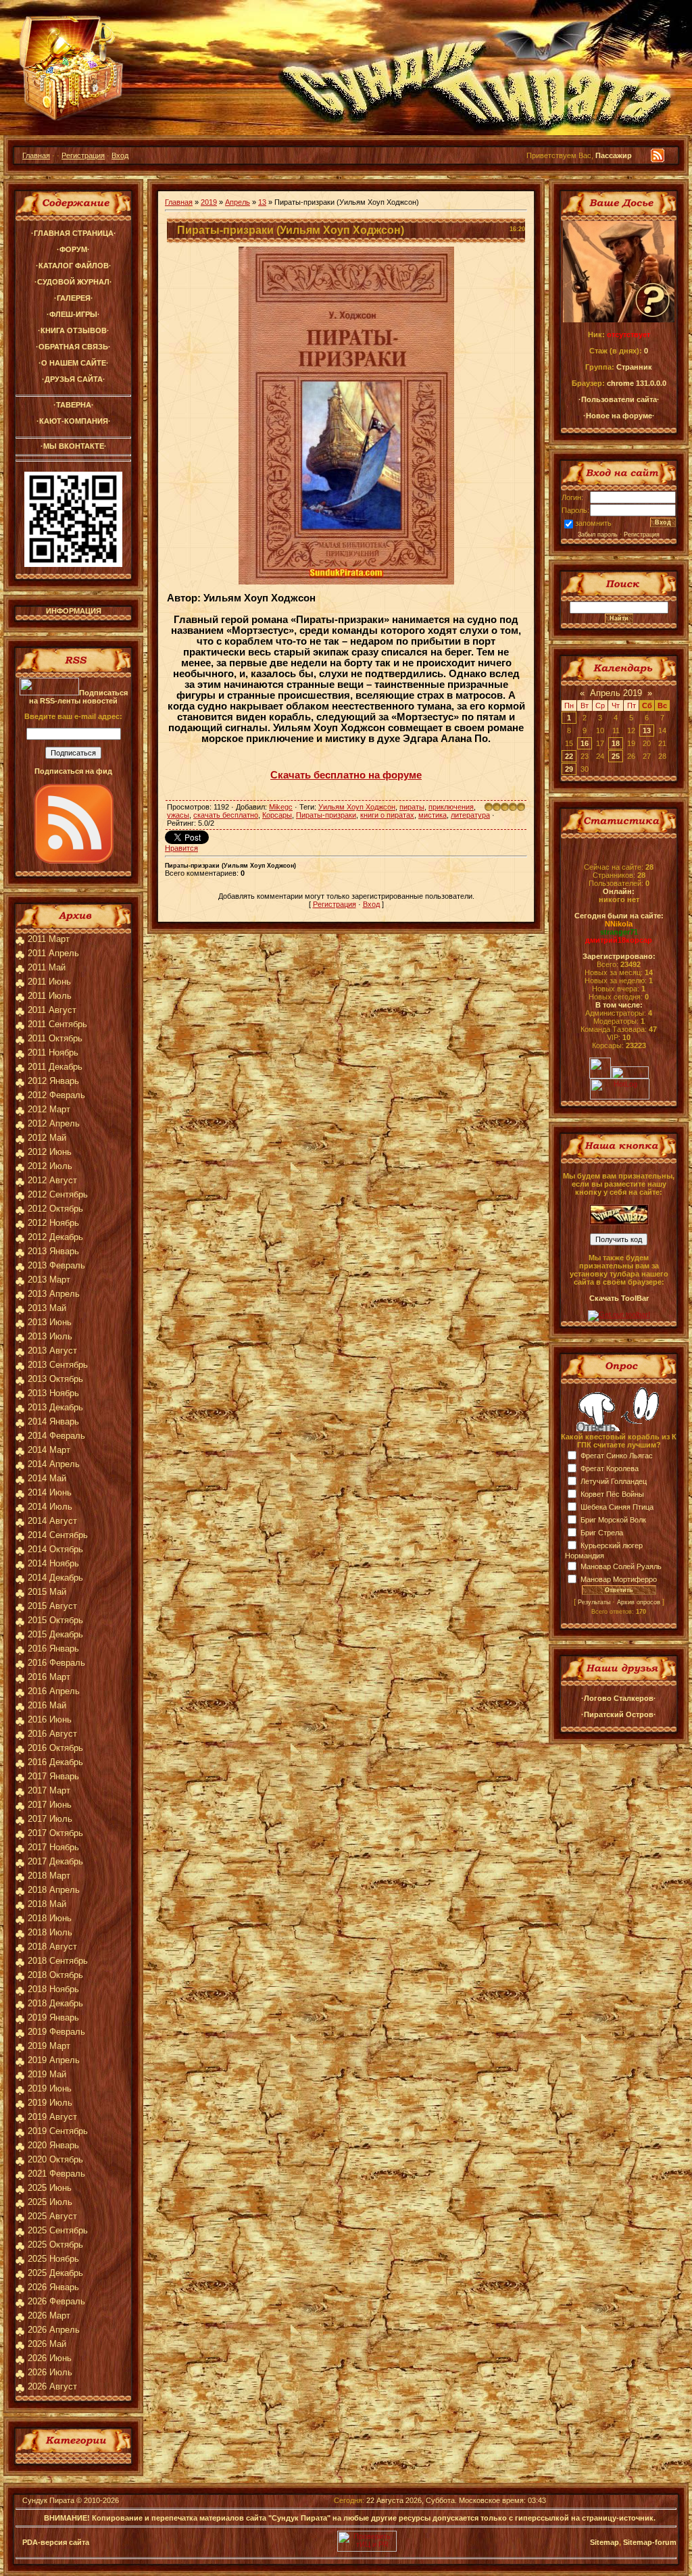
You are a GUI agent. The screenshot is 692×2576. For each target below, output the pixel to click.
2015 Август (52, 1606)
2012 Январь (53, 1081)
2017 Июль (50, 1819)
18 (616, 743)
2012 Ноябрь (53, 1223)
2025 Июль (50, 2202)
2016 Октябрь (55, 1748)
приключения (451, 807)
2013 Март (49, 1280)
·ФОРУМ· (73, 249)
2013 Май (47, 1308)
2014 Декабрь (55, 1578)
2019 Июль (50, 2103)
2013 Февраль (56, 1265)
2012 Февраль (56, 1095)
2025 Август (52, 2216)
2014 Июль (50, 1507)
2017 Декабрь (55, 1861)
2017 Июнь (50, 1805)
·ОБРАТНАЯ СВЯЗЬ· (73, 347)
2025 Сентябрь (58, 2230)
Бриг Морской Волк (613, 1520)
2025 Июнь (50, 2188)
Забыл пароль (598, 535)
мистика (432, 815)
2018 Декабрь (55, 2003)
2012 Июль (50, 1166)
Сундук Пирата (48, 2500)
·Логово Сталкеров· (619, 1698)
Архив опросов (639, 1602)
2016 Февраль (56, 1663)
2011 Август (52, 1010)
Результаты (594, 1602)
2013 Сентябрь (58, 1365)
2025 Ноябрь (53, 2259)
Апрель (238, 202)
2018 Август (52, 1947)
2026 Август (52, 2386)
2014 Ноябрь (53, 1563)
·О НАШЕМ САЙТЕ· (74, 363)
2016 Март (49, 1677)
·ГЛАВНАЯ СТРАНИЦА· (74, 233)
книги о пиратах (387, 815)
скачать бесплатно (226, 815)
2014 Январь (53, 1421)
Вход (120, 155)
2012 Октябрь (55, 1209)
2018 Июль (50, 1932)
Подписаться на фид (73, 771)
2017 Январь (53, 1776)
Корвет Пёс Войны (612, 1494)
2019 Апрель (54, 2060)
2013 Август (52, 1351)
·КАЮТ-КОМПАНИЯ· (74, 421)
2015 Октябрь (55, 1620)
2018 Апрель (54, 1890)
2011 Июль (50, 996)
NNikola (619, 924)
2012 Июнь (50, 1152)
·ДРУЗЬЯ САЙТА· (74, 379)
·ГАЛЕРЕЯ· (74, 298)
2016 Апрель (54, 1691)
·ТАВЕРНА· (74, 405)
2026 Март (49, 2315)
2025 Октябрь (55, 2245)
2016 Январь (53, 1649)
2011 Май (47, 967)
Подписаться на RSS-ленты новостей (78, 697)
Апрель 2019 (616, 693)
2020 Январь (53, 2145)
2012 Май (47, 1138)
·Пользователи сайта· (619, 399)
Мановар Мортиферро (619, 1579)
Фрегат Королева (610, 1468)
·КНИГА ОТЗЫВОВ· (74, 330)
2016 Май (47, 1705)
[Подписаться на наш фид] (74, 861)
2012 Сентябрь (58, 1194)
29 (569, 769)
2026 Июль (50, 2372)
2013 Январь (53, 1251)
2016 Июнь (50, 1719)
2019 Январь (53, 2017)
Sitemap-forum (650, 2542)
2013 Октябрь (55, 1379)
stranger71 (619, 932)
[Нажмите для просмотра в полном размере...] (346, 582)
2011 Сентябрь (57, 1024)
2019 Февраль (56, 2032)
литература (470, 815)
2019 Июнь (50, 2088)
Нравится (181, 848)
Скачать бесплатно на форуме (346, 775)
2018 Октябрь (55, 1975)
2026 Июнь (50, 2358)
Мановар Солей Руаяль (621, 1566)
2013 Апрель (54, 1294)
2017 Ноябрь (53, 1847)
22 (569, 756)
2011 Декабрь (55, 1067)
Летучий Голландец (614, 1481)
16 (585, 743)
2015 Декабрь (55, 1634)
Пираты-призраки (326, 815)
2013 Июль (50, 1336)
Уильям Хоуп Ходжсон (357, 807)
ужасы (178, 815)
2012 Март (49, 1109)
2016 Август (52, 1734)
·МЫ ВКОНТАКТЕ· (74, 446)
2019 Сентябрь (58, 2131)
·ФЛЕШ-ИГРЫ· (73, 314)
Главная (36, 155)
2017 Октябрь (55, 1833)
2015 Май (47, 1592)
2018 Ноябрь (53, 1989)
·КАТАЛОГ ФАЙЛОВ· (74, 266)
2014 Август (52, 1521)
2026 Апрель (54, 2330)
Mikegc (281, 807)
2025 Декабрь (55, 2273)
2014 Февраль (56, 1436)
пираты (412, 807)
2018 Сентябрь (58, 1961)
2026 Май (47, 2344)
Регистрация (83, 155)
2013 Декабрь (55, 1407)
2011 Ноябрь (53, 1052)
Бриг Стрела (602, 1533)
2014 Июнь (50, 1492)
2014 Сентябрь (58, 1535)
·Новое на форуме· (619, 416)
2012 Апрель (54, 1123)
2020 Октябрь (55, 2159)
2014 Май (47, 1478)
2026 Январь (53, 2287)
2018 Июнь (50, 1918)
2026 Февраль (56, 2301)
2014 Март (49, 1450)
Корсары (277, 815)
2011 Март (49, 939)
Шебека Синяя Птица (617, 1507)
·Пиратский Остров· (619, 1714)
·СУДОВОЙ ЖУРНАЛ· (73, 282)
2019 (209, 202)
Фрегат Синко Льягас (617, 1456)
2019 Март (49, 2046)
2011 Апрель (53, 953)
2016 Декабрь (55, 1762)
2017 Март (49, 1790)
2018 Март (49, 1876)
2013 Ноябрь (53, 1393)
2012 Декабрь (55, 1237)
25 (616, 756)
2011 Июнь (49, 982)
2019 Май (47, 2074)
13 (262, 202)
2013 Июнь (50, 1322)
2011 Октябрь (55, 1038)
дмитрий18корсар (619, 940)
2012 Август (52, 1180)
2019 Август (52, 2117)
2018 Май (47, 1904)
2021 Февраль (56, 2174)
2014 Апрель (54, 1464)
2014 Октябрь (55, 1549)
